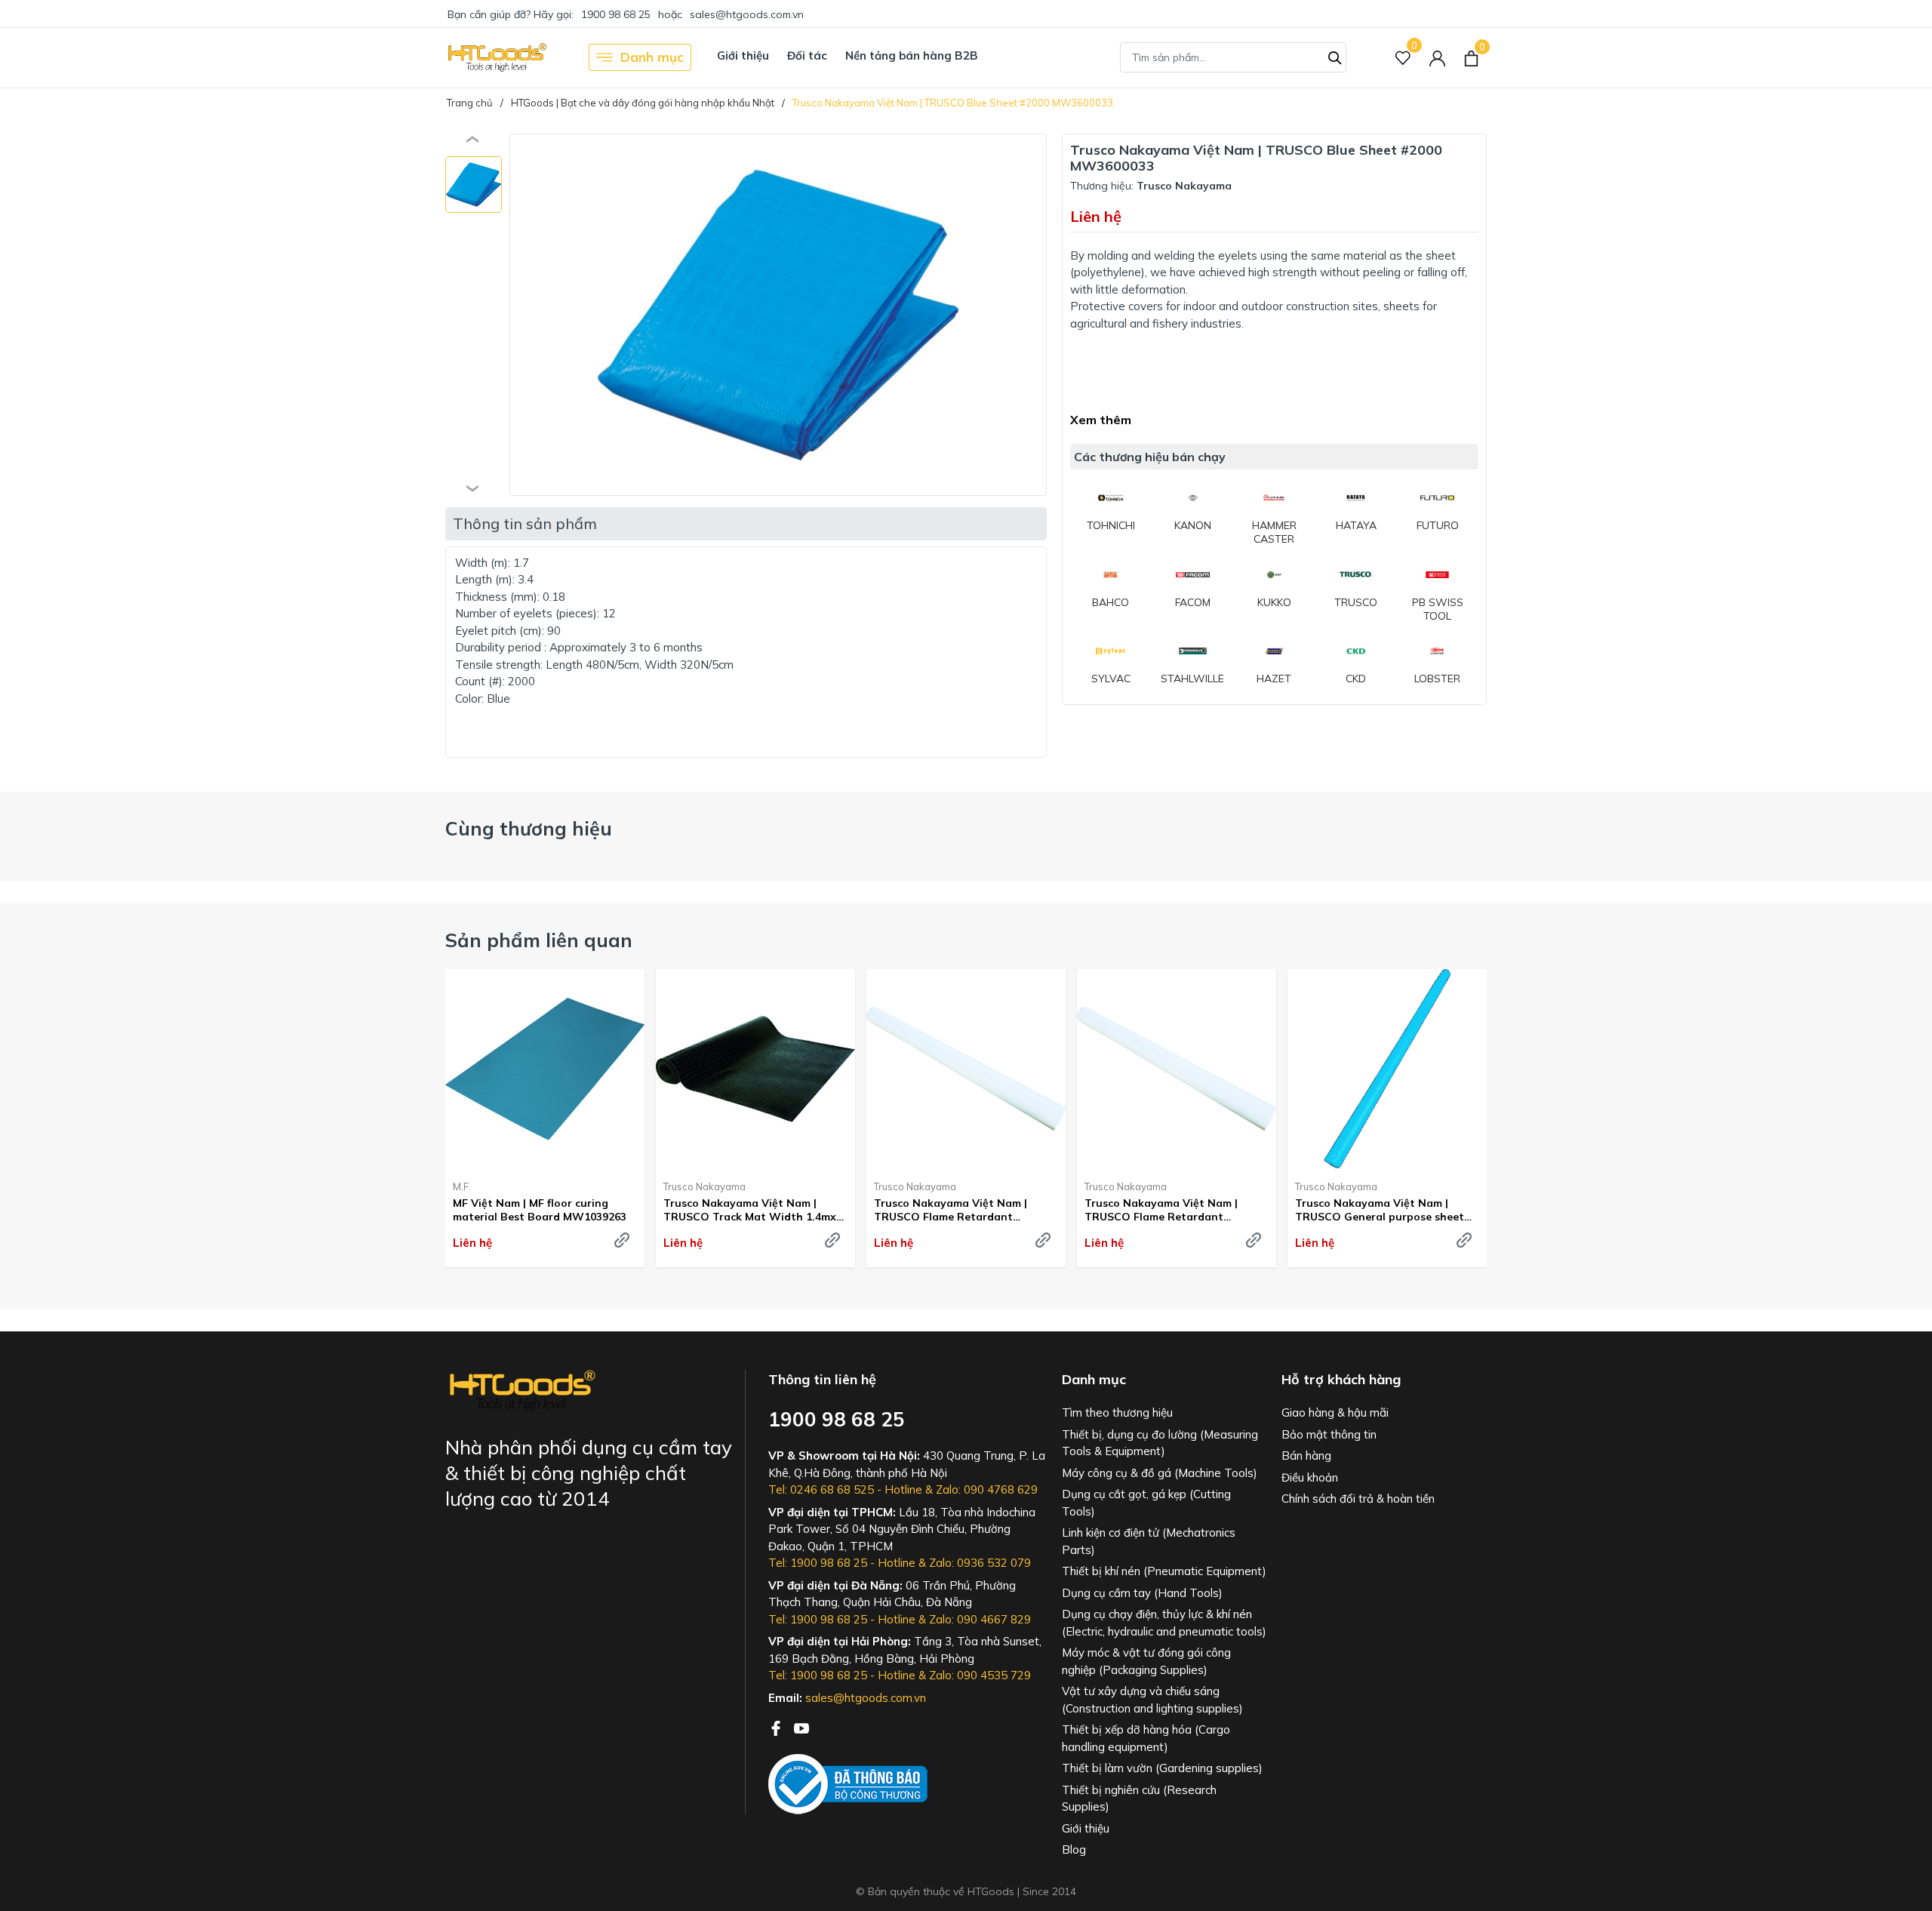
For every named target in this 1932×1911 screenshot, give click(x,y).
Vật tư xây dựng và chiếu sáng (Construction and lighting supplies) (1152, 1700)
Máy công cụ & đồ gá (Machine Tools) (1160, 1473)
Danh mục (652, 57)
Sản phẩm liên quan (539, 940)
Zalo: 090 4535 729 (980, 1675)
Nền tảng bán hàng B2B (912, 55)
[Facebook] (777, 1727)
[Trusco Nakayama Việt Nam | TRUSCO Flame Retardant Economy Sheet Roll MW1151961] (966, 1069)
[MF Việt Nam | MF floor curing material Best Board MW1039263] (545, 1069)
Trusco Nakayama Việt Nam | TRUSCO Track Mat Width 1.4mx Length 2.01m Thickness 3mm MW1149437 (750, 1210)
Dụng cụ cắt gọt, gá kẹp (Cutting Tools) (1146, 1503)
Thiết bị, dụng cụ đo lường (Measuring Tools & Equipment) (1160, 1443)
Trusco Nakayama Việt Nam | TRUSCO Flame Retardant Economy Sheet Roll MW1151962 (1170, 1210)
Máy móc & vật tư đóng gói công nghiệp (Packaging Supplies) (1146, 1661)
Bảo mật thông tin (1329, 1434)
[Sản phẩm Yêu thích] (1403, 58)
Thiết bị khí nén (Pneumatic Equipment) (1164, 1571)
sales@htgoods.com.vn (747, 14)
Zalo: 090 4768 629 (987, 1489)
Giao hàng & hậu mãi (1335, 1412)
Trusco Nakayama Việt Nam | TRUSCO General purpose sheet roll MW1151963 (1380, 1210)
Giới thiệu (743, 55)
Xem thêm (1101, 420)
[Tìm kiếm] (1335, 56)
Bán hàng (1306, 1456)
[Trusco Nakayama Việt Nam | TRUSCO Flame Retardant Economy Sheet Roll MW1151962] (1177, 1069)
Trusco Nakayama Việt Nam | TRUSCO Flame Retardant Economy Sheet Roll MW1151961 (959, 1210)
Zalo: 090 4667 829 (980, 1619)
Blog (1074, 1849)
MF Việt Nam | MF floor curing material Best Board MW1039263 (540, 1210)
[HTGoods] (496, 57)
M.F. (462, 1186)
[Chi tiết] (622, 1240)
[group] (778, 315)
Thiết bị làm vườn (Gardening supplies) (1162, 1768)
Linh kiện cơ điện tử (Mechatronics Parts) (1149, 1541)
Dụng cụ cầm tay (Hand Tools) (1142, 1593)
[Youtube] (801, 1727)
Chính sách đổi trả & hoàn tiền (1358, 1499)
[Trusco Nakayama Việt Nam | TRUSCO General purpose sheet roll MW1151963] (1387, 1069)
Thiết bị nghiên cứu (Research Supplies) (1139, 1799)
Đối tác (807, 55)
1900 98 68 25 (616, 14)
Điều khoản (1310, 1477)
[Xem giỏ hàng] (1471, 57)
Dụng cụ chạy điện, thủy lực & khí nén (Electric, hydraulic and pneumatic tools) (1164, 1623)
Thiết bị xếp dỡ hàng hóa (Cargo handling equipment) (1146, 1738)
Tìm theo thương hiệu (1117, 1412)
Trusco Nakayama (705, 1186)
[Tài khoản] (1437, 58)
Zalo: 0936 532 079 (980, 1563)
